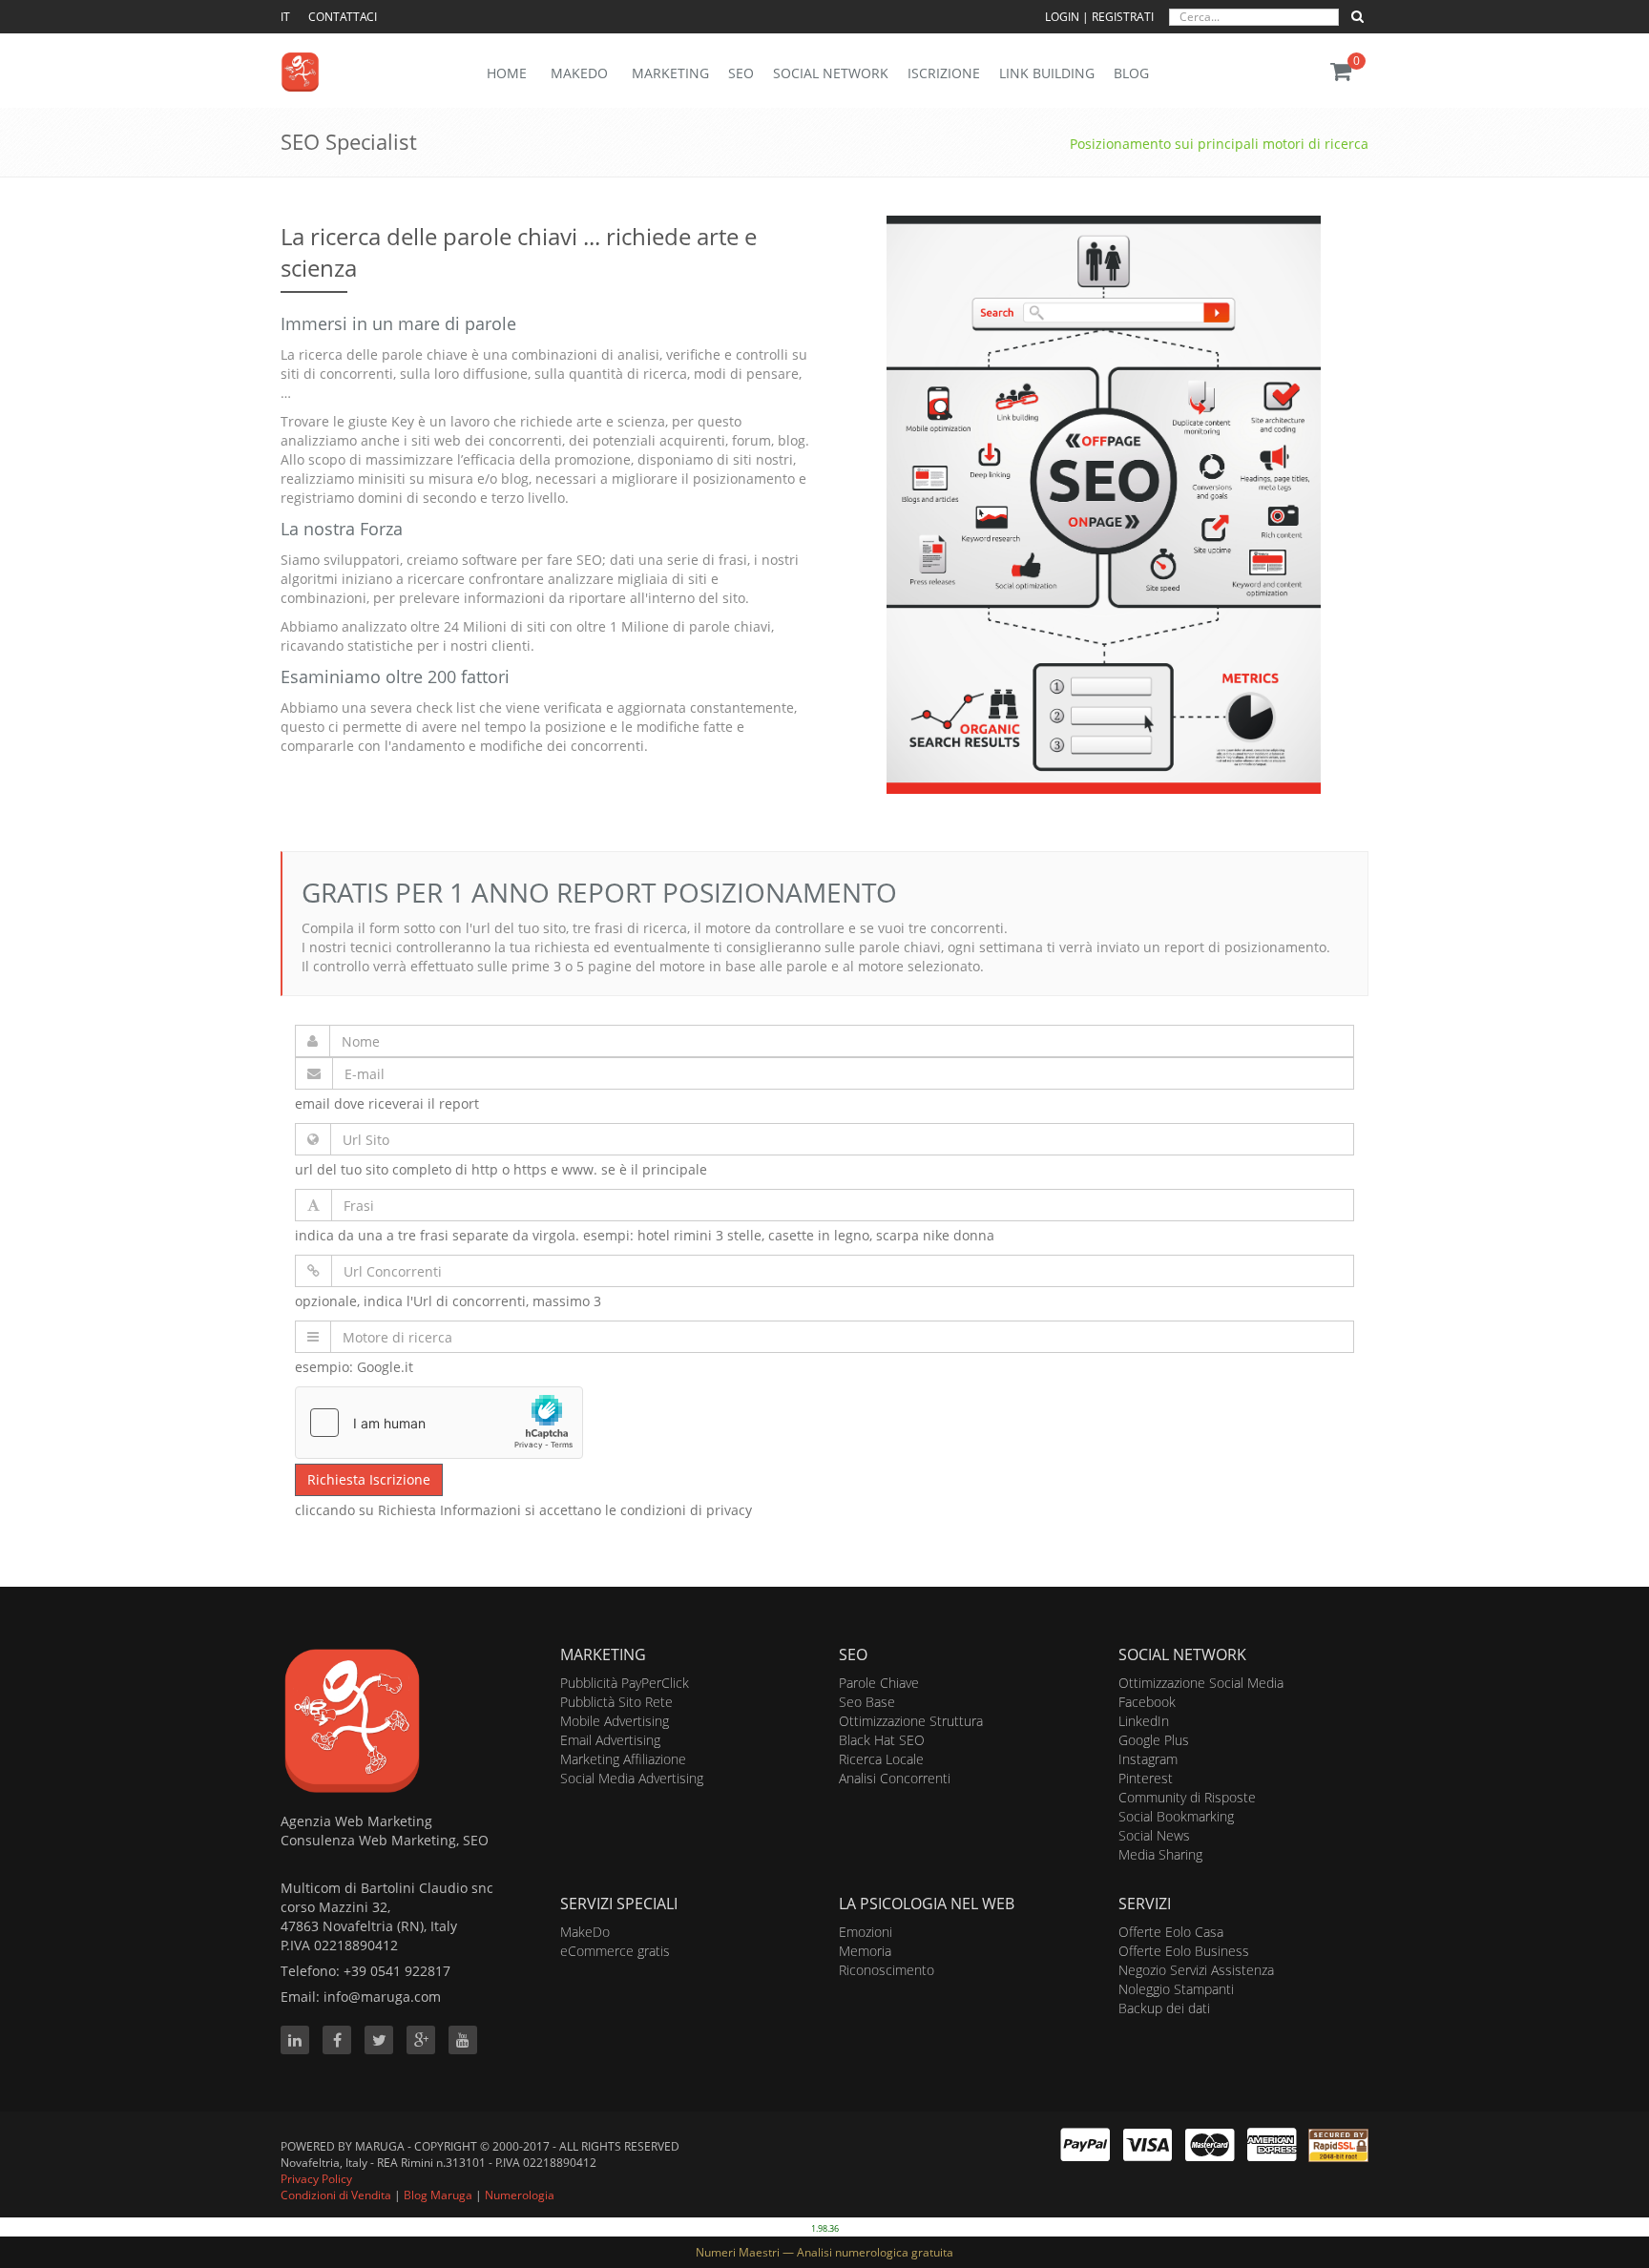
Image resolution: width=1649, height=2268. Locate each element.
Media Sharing (1160, 1854)
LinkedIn (1144, 1721)
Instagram (1148, 1759)
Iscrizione (944, 73)
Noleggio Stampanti (1176, 1989)
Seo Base (867, 1702)
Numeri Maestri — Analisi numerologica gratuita (824, 2252)
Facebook (1147, 1702)
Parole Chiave (879, 1683)
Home (507, 73)
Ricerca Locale (881, 1759)
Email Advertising (610, 1740)
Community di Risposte (1187, 1797)
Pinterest (1146, 1778)
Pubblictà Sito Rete (616, 1702)
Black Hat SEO (882, 1740)
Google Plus (1154, 1740)
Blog (1131, 73)
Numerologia (520, 2195)
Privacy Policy (316, 2179)
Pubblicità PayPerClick (625, 1683)
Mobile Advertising (615, 1721)
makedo (579, 73)
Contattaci (343, 17)
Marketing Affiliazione (623, 1759)
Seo (741, 73)
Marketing (670, 73)
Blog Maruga (438, 2195)
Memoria (865, 1951)
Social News (1154, 1835)
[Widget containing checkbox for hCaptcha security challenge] (439, 1423)
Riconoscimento (887, 1970)
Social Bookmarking (1176, 1816)
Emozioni (866, 1932)
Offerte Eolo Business (1184, 1951)
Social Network (831, 73)
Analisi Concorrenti (895, 1778)
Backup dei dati (1164, 2008)
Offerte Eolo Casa (1171, 1932)
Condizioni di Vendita (336, 2195)
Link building (1047, 73)
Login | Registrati (1101, 17)
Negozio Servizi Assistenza (1196, 1970)
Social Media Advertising (632, 1778)
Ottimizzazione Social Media (1201, 1683)
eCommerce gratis (615, 1951)
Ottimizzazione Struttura (911, 1721)
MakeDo (585, 1932)
